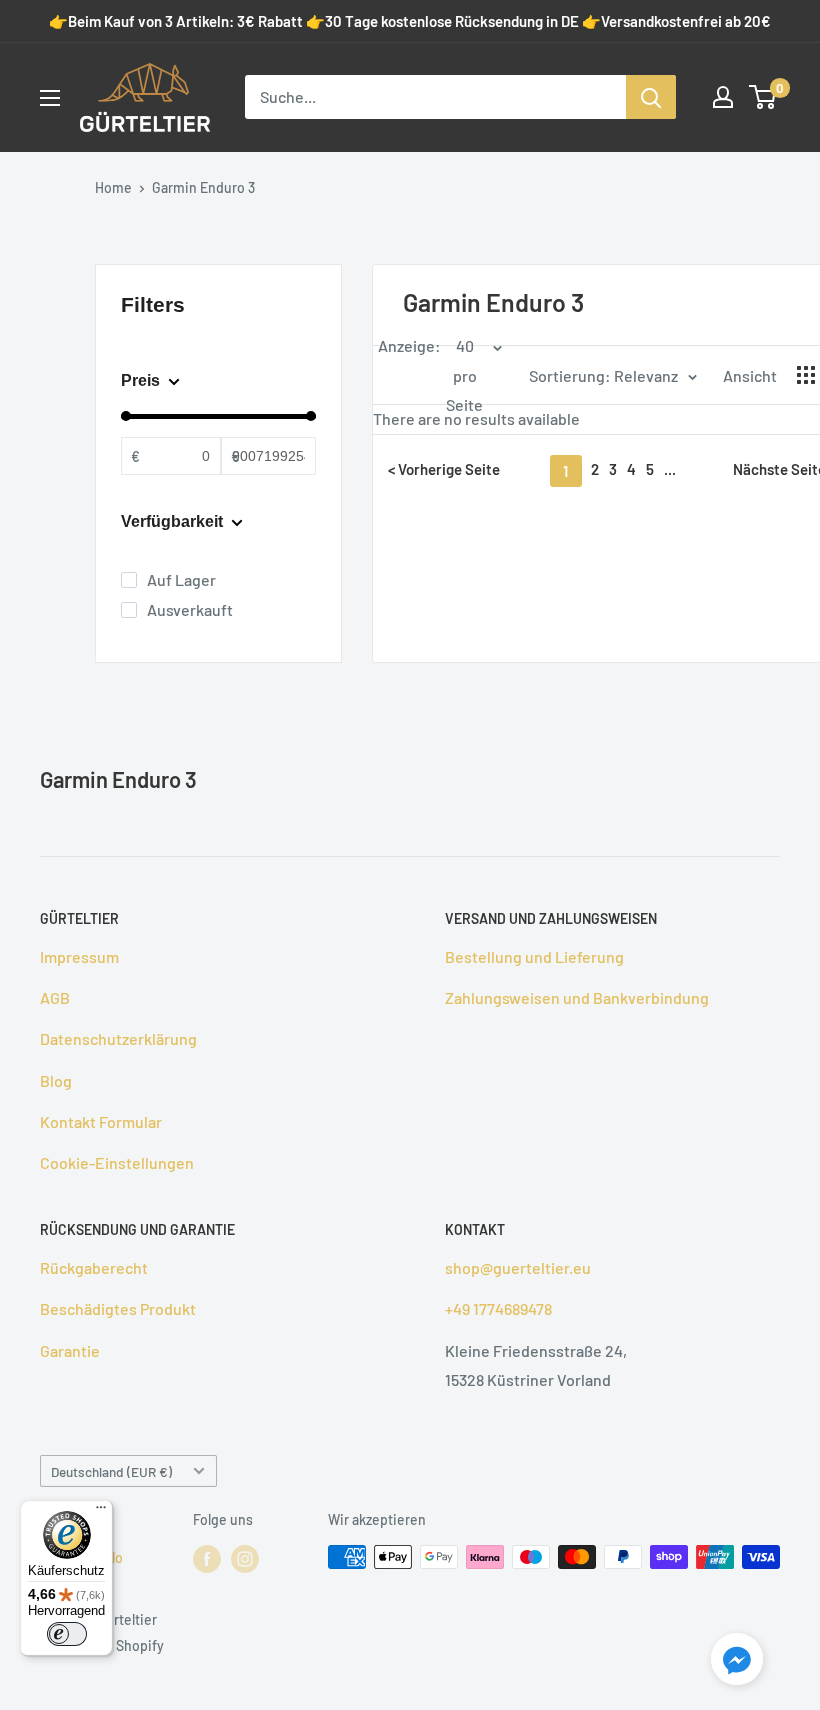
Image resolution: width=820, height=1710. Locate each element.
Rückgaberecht (94, 1267)
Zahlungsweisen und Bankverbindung (577, 997)
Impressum (79, 956)
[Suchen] (651, 97)
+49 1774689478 (498, 1308)
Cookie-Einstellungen (117, 1162)
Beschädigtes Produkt (118, 1308)
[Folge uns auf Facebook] (207, 1559)
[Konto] (723, 97)
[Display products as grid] (806, 375)
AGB (55, 997)
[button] (737, 1663)
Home (113, 187)
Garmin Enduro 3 (203, 187)
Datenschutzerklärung (118, 1038)
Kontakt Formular (101, 1121)
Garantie (70, 1350)
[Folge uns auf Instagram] (245, 1559)
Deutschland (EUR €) (111, 1471)
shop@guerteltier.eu (518, 1267)
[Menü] (101, 1512)
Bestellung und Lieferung (534, 956)
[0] (763, 97)
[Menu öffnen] (50, 98)
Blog (56, 1080)
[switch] (67, 1634)
